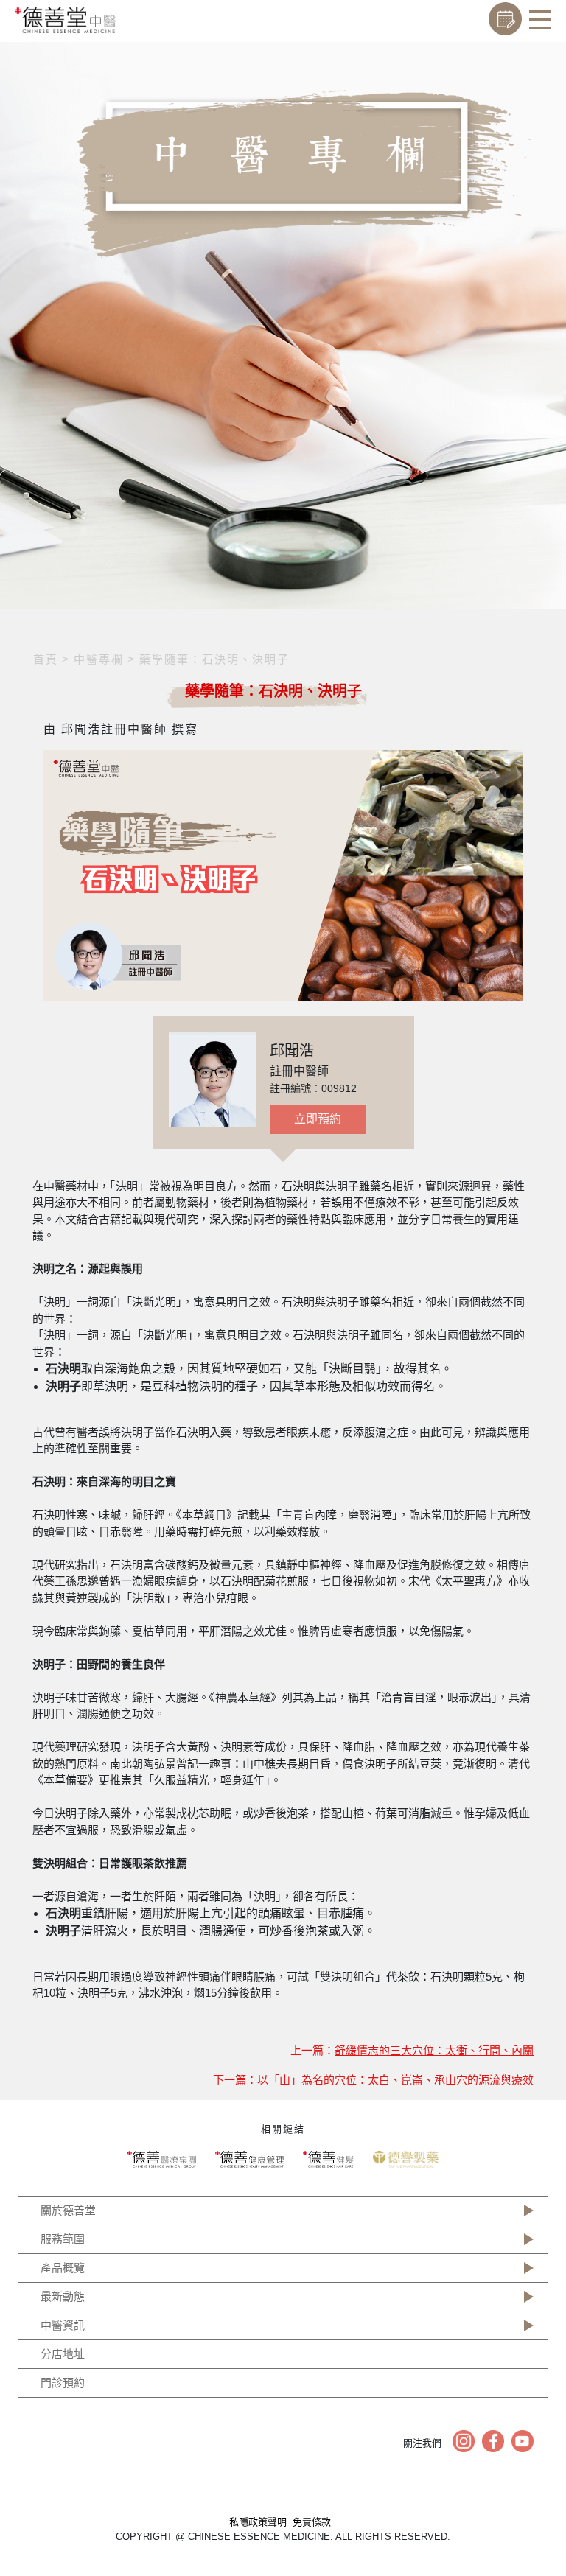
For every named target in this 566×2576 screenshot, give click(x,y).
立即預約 (318, 1119)
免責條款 (312, 2522)
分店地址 (63, 2354)
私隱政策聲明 (258, 2522)
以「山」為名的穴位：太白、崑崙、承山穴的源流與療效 (395, 2080)
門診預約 (63, 2383)
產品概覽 (63, 2268)
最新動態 (63, 2296)
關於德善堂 (68, 2210)
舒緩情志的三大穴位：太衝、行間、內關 (434, 2050)
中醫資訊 (63, 2325)
